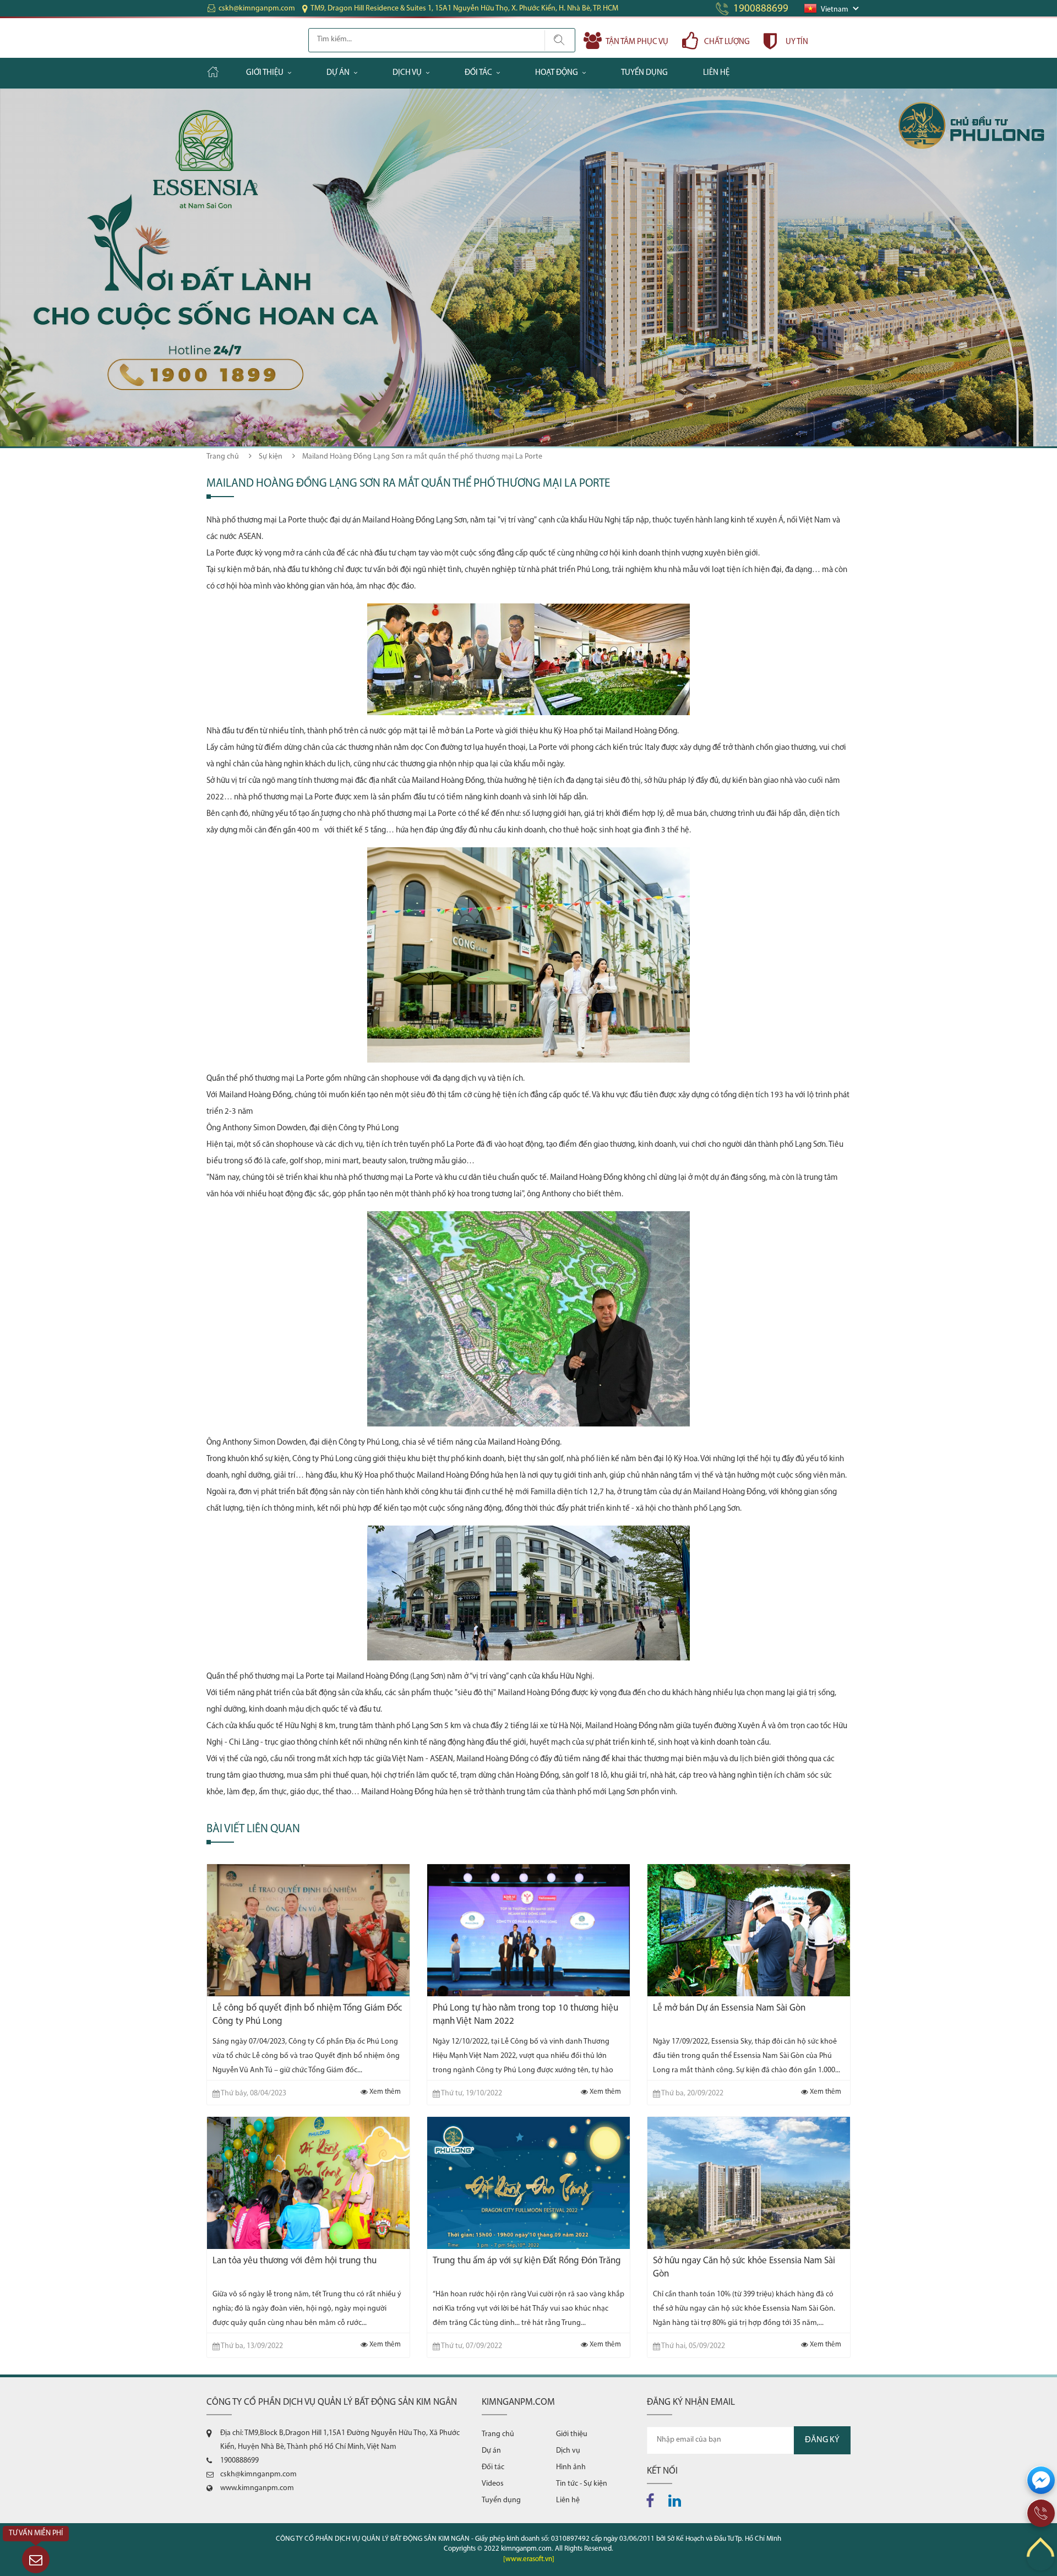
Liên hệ (716, 73)
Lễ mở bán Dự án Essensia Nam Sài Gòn (729, 2008)
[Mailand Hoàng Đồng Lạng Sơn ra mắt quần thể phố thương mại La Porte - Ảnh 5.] (528, 1525)
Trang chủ (223, 457)
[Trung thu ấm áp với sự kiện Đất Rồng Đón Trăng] (528, 2183)
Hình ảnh (571, 2467)
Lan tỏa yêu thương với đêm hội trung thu (295, 2261)
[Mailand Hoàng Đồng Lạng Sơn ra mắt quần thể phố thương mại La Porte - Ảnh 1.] (528, 603)
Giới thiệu (265, 73)
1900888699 (761, 9)
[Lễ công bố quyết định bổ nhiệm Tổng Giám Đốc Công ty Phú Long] (308, 1930)
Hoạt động (557, 73)
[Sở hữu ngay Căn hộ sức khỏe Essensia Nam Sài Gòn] (749, 2183)
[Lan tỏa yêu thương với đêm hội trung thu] (308, 2183)
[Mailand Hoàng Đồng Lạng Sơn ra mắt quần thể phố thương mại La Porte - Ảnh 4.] (528, 1211)
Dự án (338, 73)
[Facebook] (653, 2498)
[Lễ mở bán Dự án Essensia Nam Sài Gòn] (749, 1930)
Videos (493, 2484)
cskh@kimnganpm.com (257, 9)
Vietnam (835, 10)
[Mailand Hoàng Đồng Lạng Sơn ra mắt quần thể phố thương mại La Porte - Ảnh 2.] (528, 847)
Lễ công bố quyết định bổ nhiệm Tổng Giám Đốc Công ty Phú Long (307, 2015)
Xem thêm (384, 2092)
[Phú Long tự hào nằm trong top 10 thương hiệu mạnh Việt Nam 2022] (528, 1930)
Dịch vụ (407, 73)
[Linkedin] (678, 2498)
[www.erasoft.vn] (529, 2559)
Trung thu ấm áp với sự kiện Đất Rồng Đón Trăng (527, 2261)
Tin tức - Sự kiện (582, 2484)
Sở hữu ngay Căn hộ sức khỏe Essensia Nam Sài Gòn (744, 2267)
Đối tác (478, 73)
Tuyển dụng (644, 73)
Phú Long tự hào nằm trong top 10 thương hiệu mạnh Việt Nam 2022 (525, 2015)
